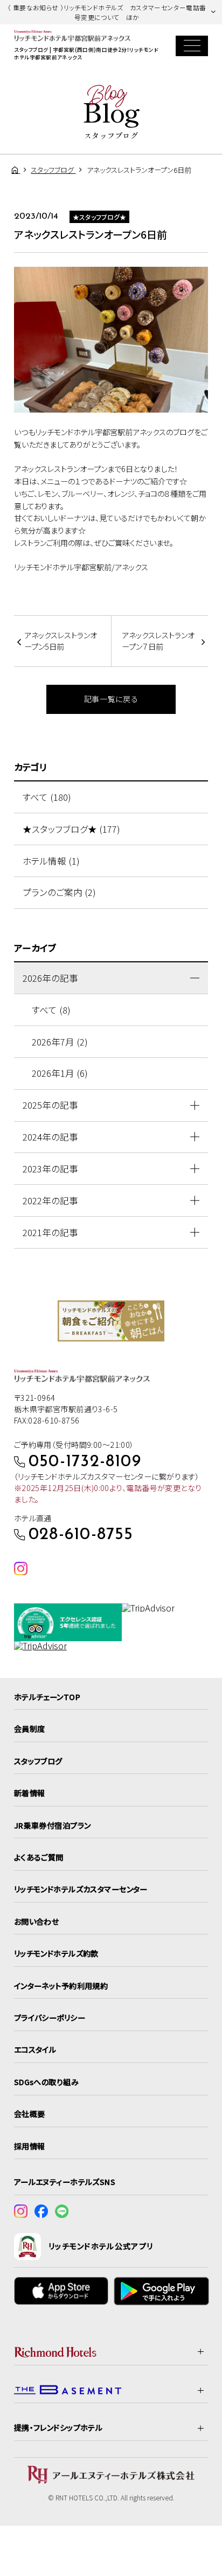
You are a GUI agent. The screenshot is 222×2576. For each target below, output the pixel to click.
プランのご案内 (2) (59, 892)
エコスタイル (35, 2049)
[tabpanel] (111, 1321)
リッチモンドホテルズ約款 (56, 1953)
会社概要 (30, 2114)
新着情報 (30, 1793)
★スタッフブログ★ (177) (71, 829)
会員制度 (30, 1729)
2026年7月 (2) (60, 1042)
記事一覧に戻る (111, 699)
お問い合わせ (37, 1921)
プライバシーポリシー (50, 2018)
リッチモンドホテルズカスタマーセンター (81, 1889)
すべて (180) (47, 797)
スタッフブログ (38, 1761)
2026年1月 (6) (60, 1073)
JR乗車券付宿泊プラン (53, 1825)
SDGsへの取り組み (46, 2082)
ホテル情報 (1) (51, 861)
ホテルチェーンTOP (47, 1697)
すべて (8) (51, 1010)
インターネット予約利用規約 (61, 1986)
